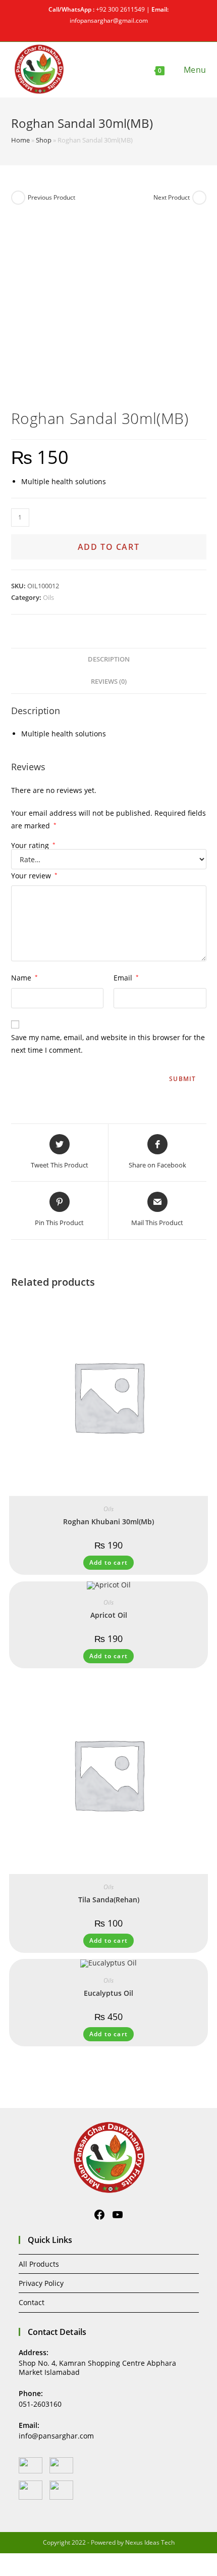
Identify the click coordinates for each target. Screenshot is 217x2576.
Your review (34, 876)
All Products (39, 2264)
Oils (48, 597)
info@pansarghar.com (56, 2436)
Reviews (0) (109, 682)
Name (24, 978)
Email (126, 978)
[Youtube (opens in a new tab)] (114, 30)
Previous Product (51, 197)
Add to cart (109, 547)
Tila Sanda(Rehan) (109, 1900)
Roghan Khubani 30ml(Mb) (108, 1521)
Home (20, 140)
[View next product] (199, 198)
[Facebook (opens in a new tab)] (104, 30)
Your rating (33, 846)
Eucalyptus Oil (108, 1993)
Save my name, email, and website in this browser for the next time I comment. (108, 1044)
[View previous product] (18, 198)
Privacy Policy (41, 2283)
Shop (44, 140)
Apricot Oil (109, 1615)
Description (109, 659)
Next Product (172, 197)
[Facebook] (99, 2215)
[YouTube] (118, 2215)
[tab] (109, 660)
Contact (32, 2302)
